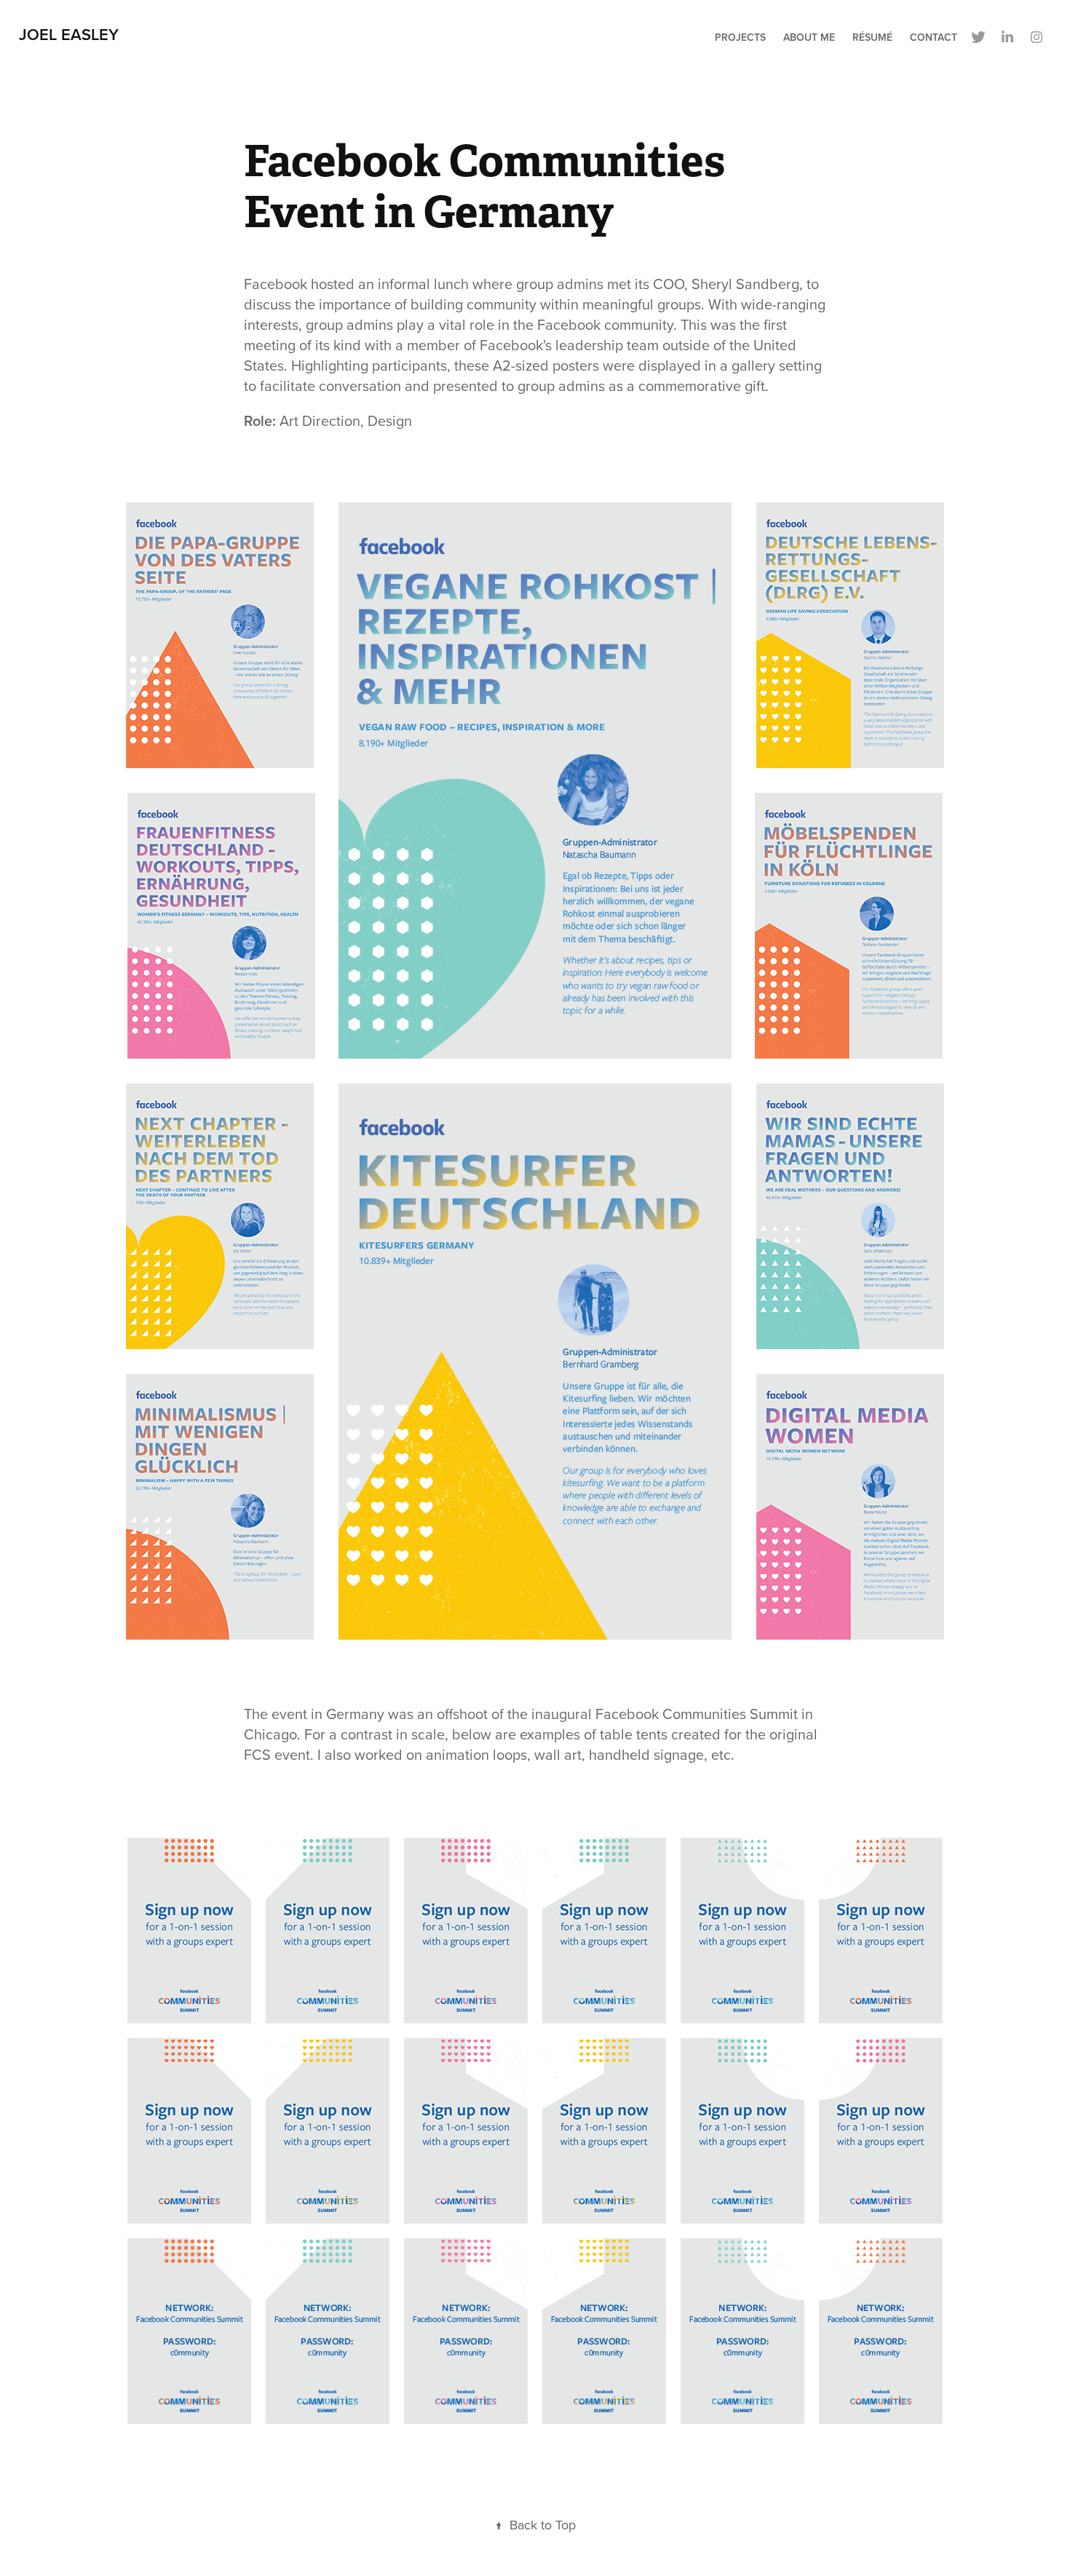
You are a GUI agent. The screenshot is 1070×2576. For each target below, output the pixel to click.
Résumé (872, 37)
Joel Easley (69, 34)
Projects (740, 37)
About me (809, 37)
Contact (934, 37)
